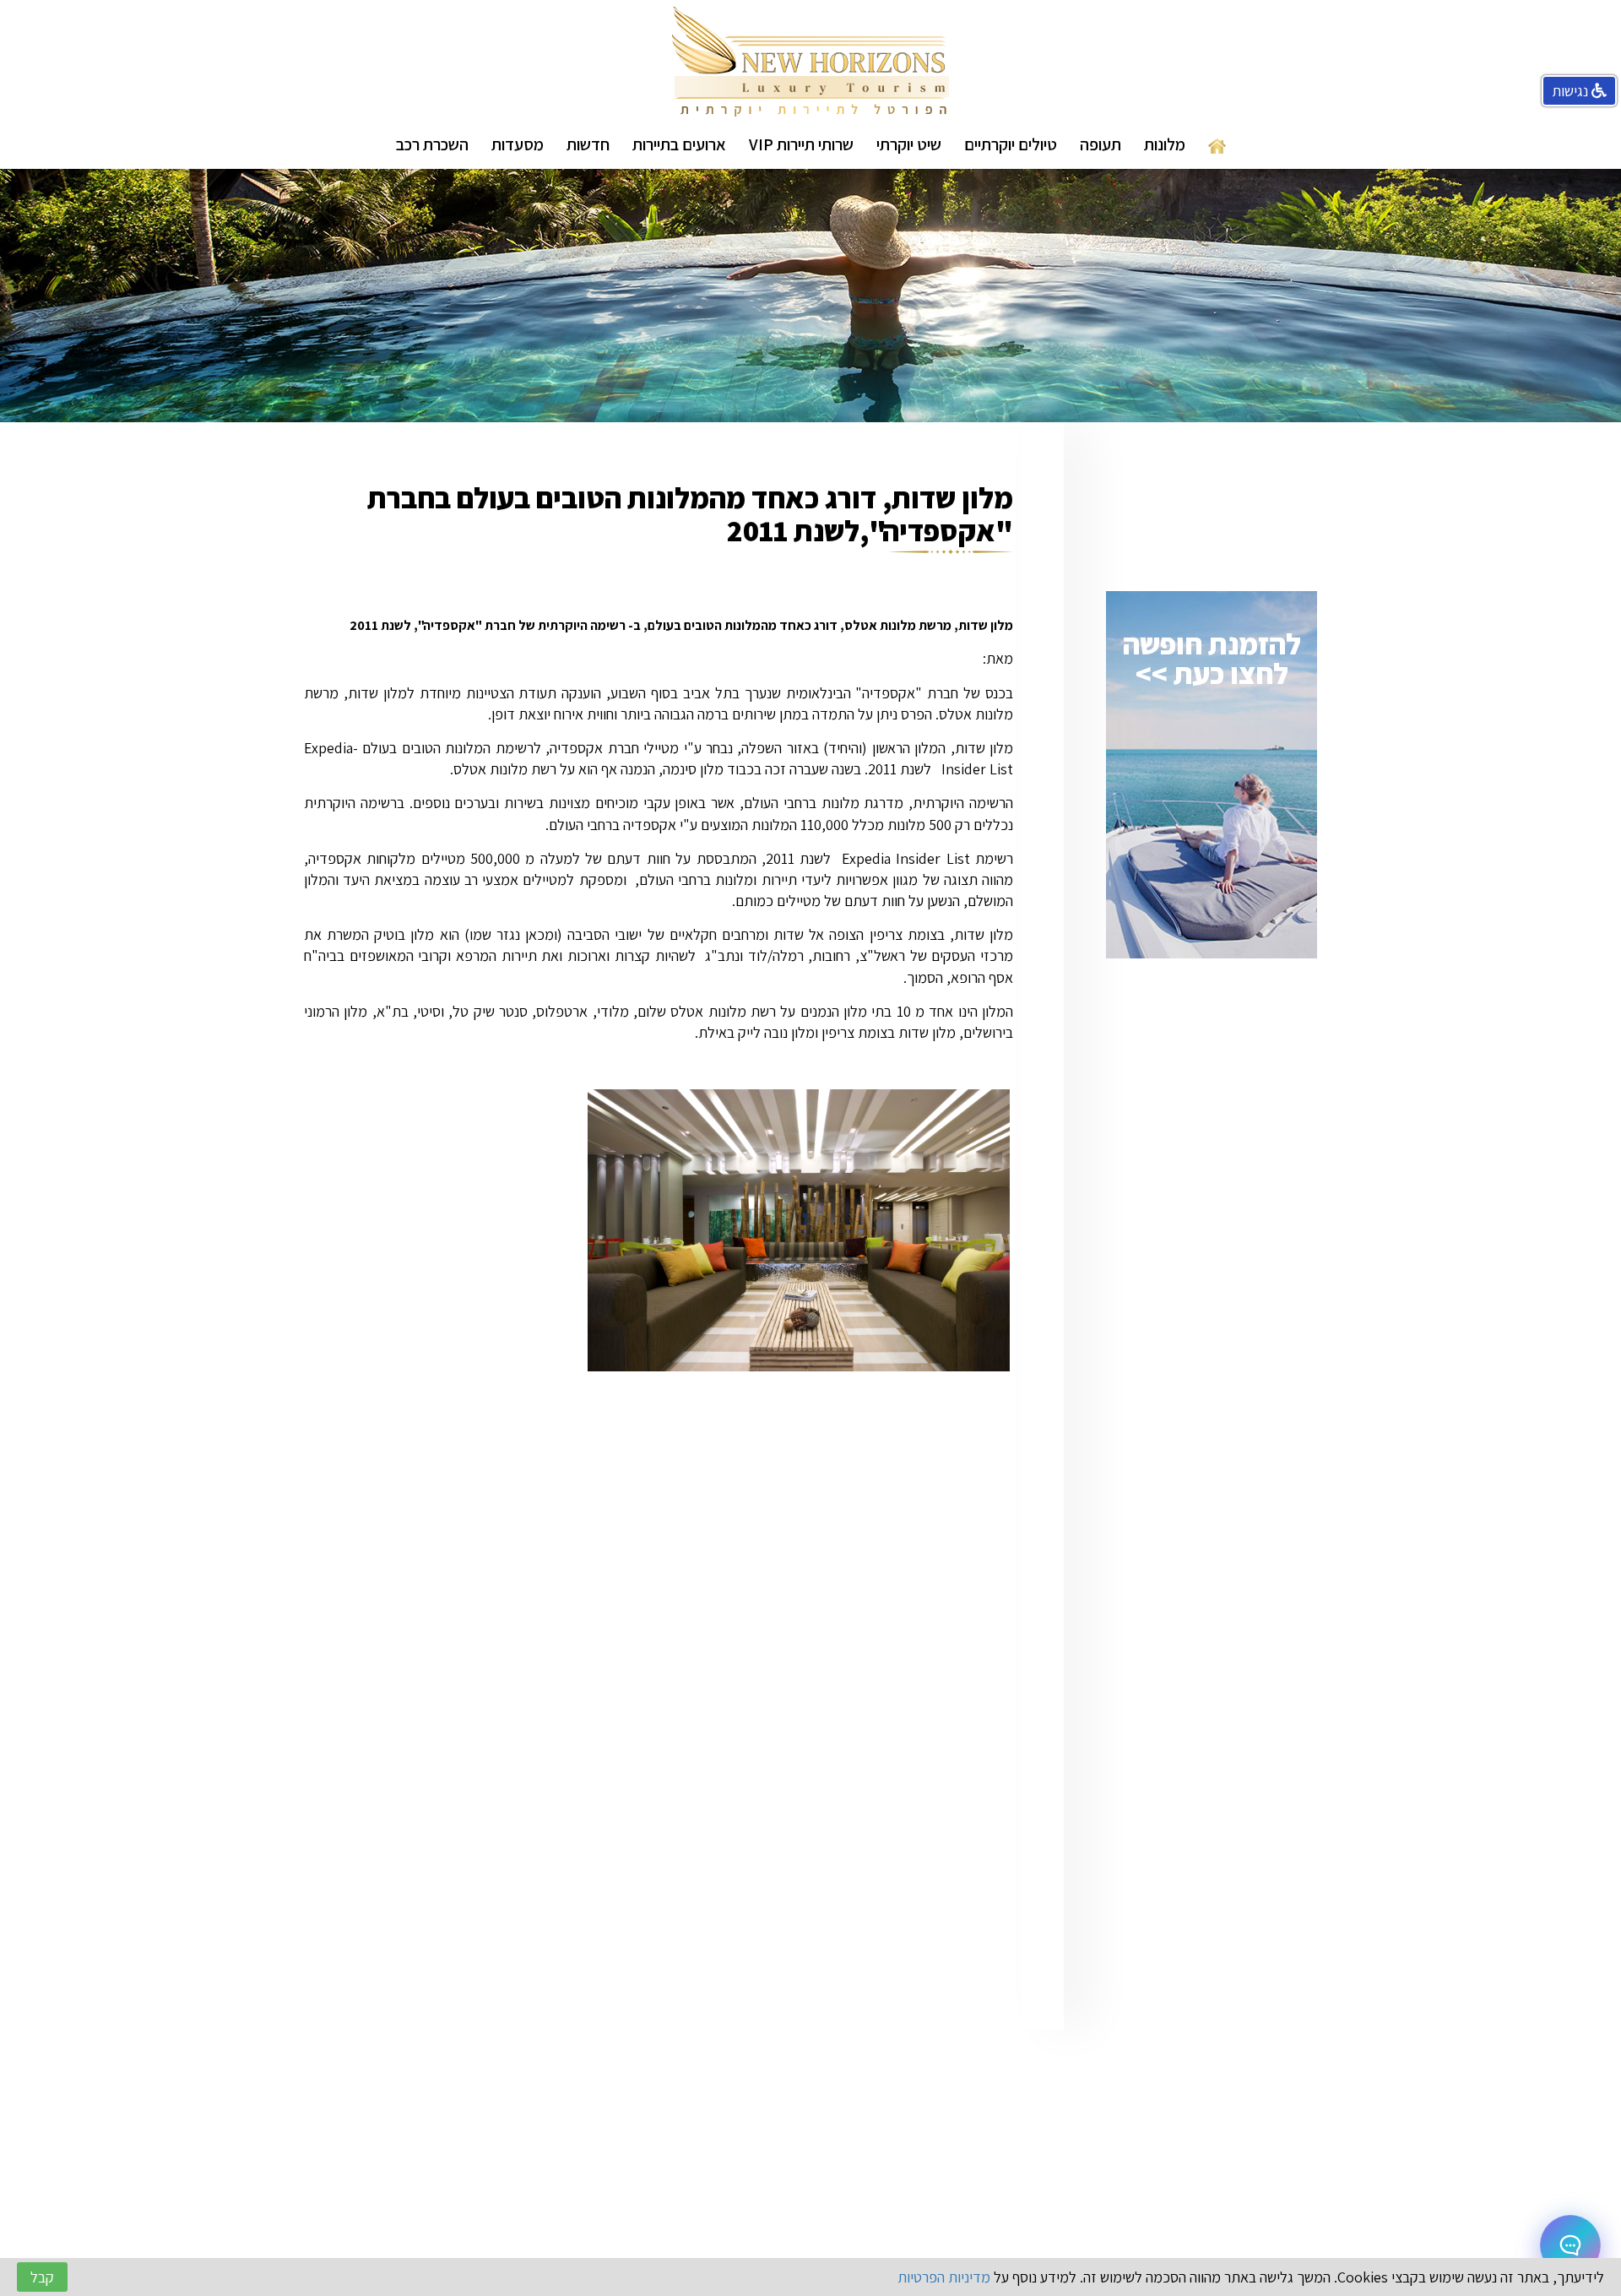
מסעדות (518, 144)
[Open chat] (1570, 2245)
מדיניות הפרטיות (944, 2277)
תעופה (1101, 144)
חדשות (588, 144)
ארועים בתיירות (679, 144)
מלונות (1165, 144)
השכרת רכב (432, 144)
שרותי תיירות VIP (801, 144)
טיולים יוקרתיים (1011, 144)
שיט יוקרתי (909, 144)
